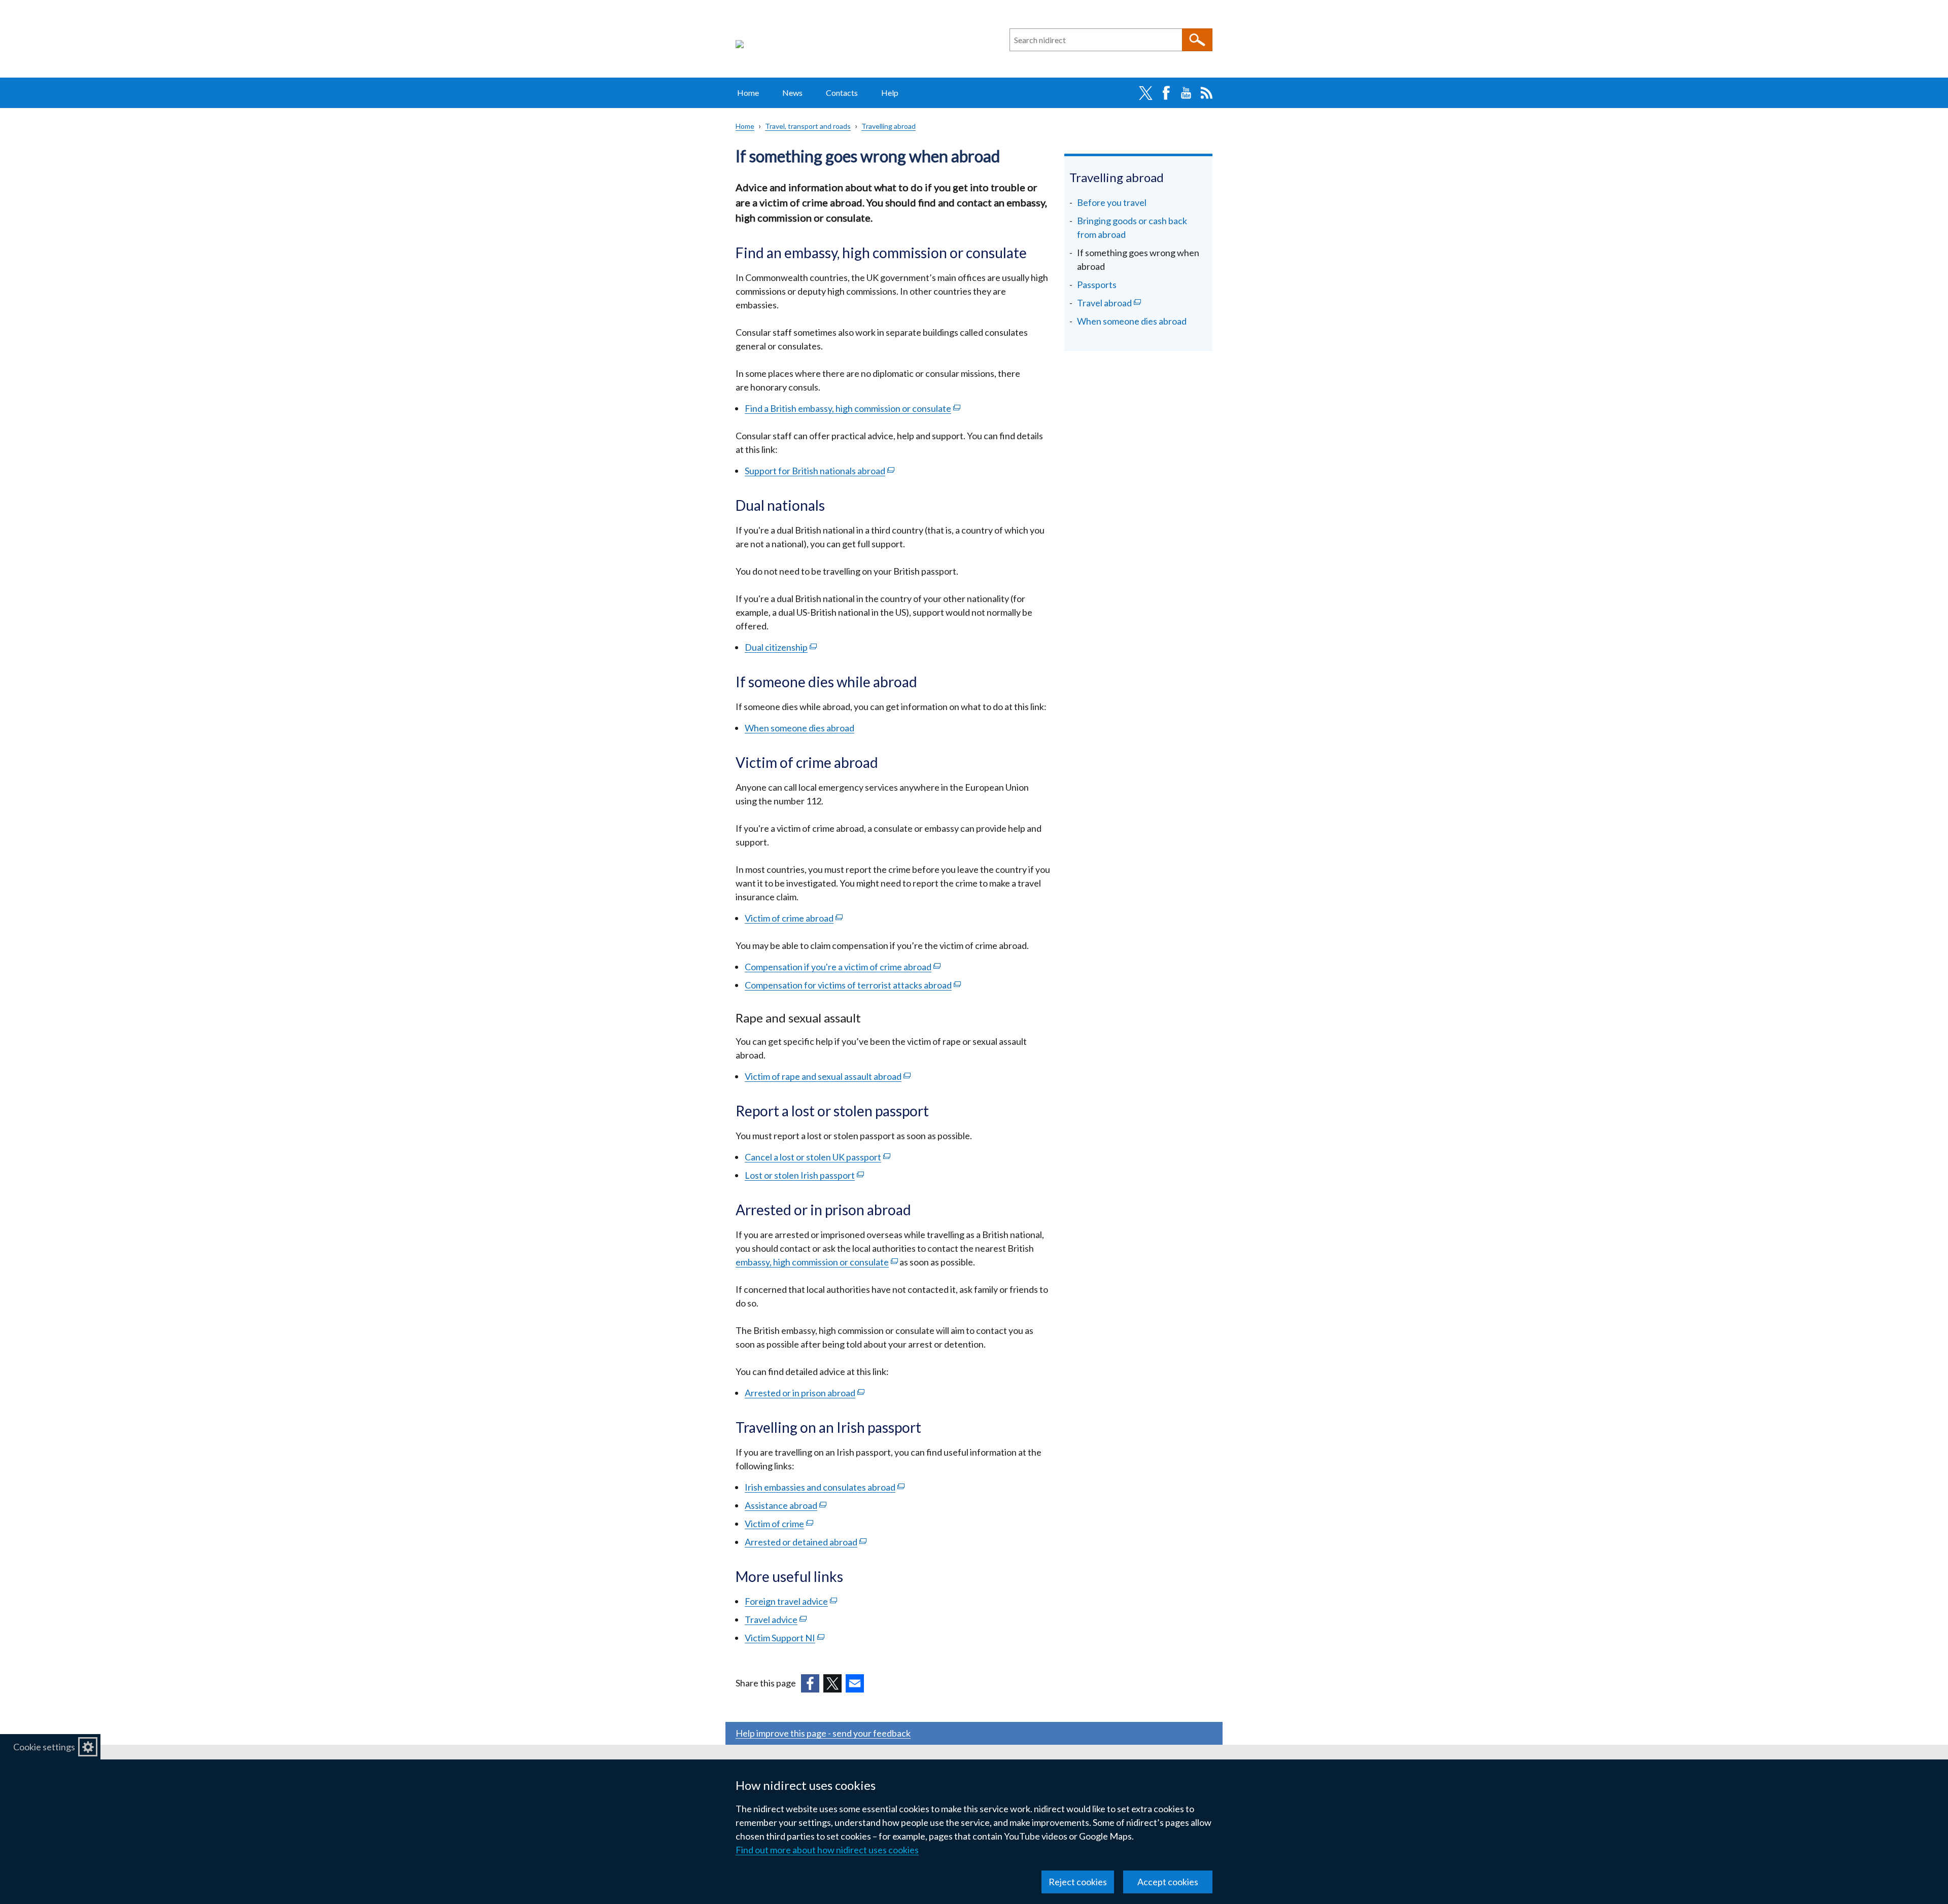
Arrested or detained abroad (806, 1542)
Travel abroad (1122, 304)
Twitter (1145, 93)
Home (748, 93)
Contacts (842, 93)
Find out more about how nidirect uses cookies (827, 1850)
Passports (1097, 285)
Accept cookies (1168, 1882)
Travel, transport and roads (808, 126)
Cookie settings (44, 1747)
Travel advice (776, 1619)
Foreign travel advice (791, 1601)
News (792, 93)
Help (890, 93)
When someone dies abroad (1132, 321)
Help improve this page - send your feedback (823, 1733)
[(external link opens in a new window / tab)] (810, 1683)
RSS (1206, 93)
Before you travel (1112, 202)
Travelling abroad (889, 126)
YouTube (1186, 93)
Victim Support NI (785, 1638)
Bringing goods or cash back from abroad (1132, 227)
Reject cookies (1078, 1882)
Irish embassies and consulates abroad (825, 1487)
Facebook (1166, 93)
